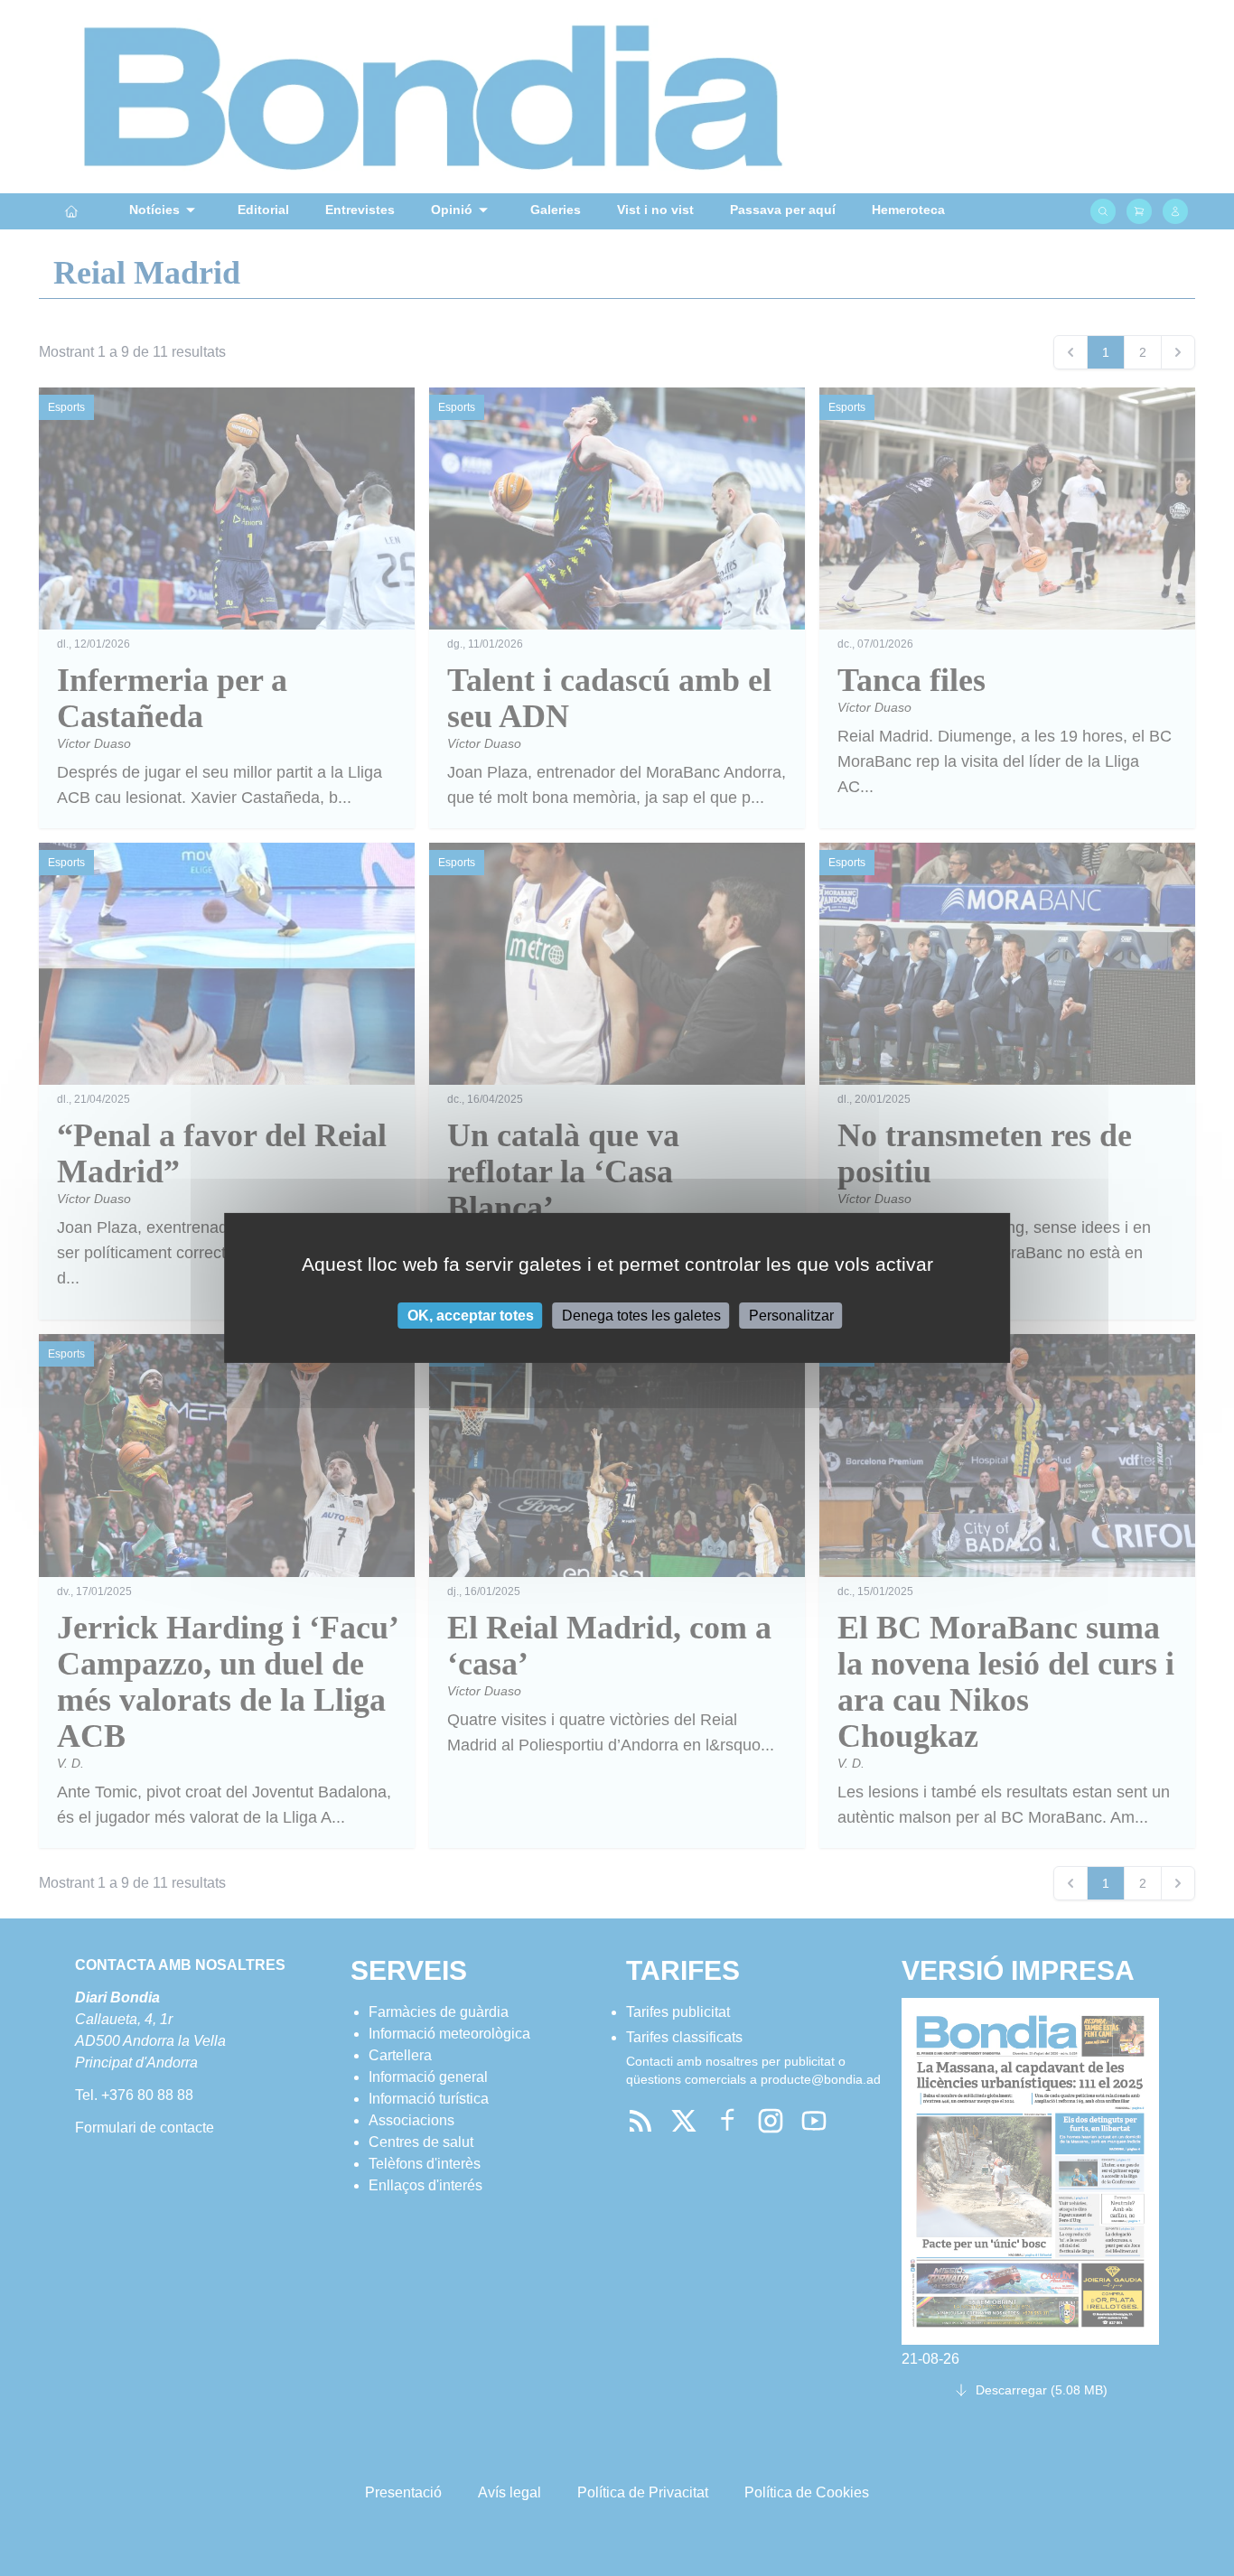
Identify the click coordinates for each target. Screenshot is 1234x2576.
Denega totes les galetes (641, 1316)
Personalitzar (791, 1316)
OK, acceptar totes (471, 1316)
